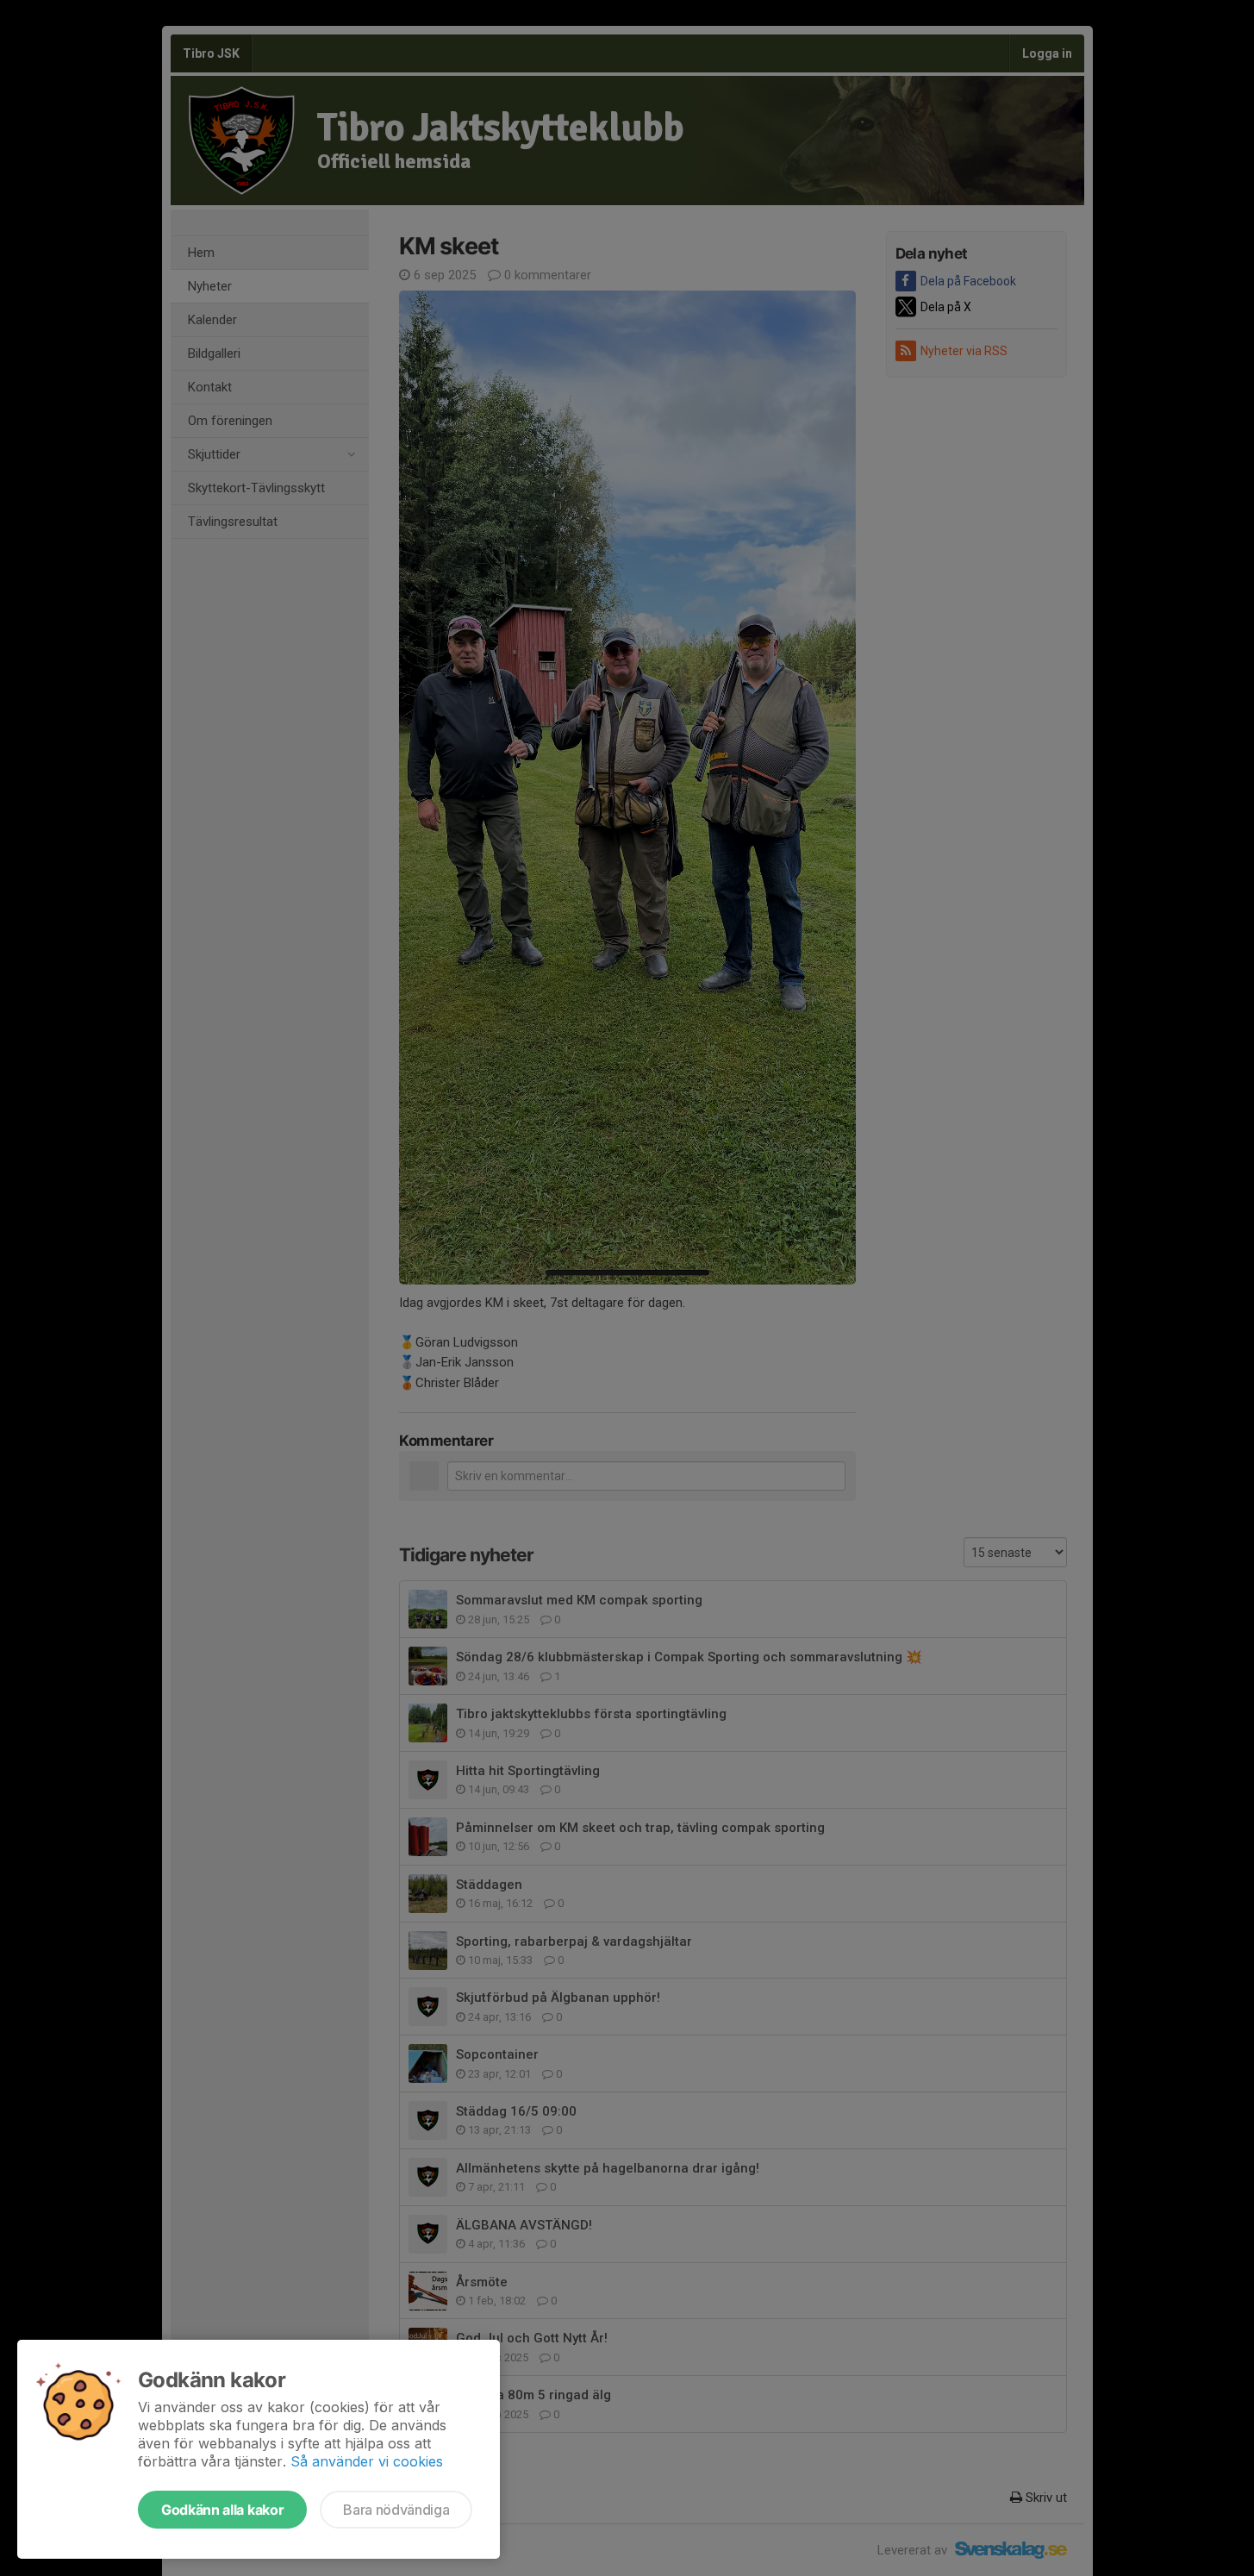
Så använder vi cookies (367, 2461)
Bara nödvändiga (396, 2510)
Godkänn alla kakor (222, 2510)
